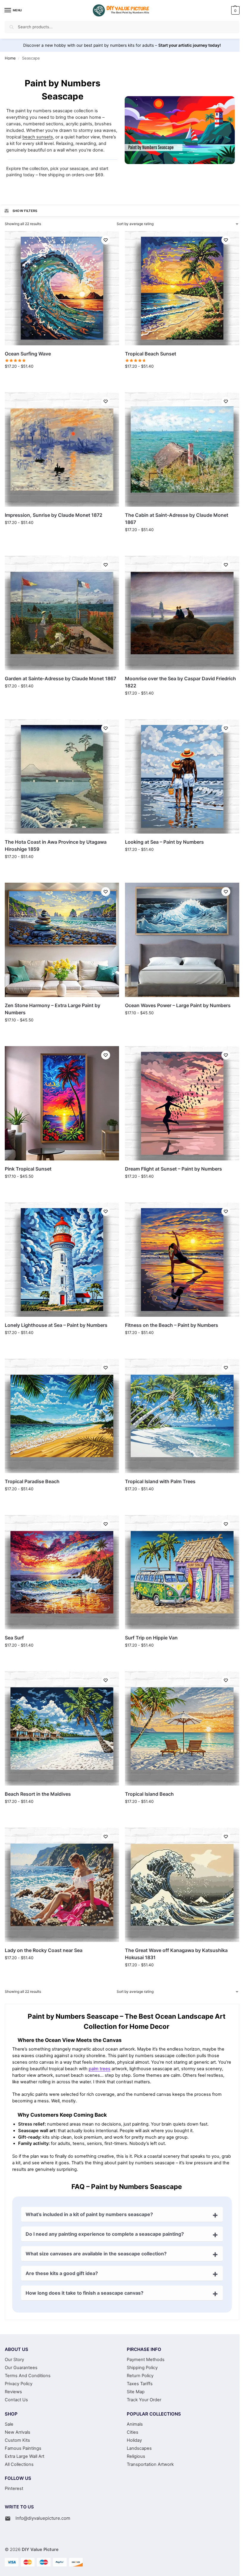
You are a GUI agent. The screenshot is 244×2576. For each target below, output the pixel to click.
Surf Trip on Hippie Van (151, 1638)
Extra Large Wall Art (25, 2456)
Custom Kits (17, 2440)
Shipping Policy (142, 2368)
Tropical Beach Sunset (151, 354)
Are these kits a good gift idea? (62, 2273)
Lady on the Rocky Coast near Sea (44, 1950)
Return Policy (140, 2376)
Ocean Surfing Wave (28, 354)
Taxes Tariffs (140, 2384)
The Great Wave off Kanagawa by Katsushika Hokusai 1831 (176, 1954)
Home (10, 58)
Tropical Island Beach (149, 1794)
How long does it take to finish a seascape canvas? (85, 2293)
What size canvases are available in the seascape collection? (96, 2254)
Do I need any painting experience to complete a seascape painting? (105, 2234)
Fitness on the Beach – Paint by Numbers (172, 1325)
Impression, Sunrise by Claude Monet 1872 (54, 515)
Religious (136, 2456)
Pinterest (14, 2488)
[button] (235, 10)
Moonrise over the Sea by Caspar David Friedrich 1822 (180, 682)
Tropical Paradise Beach (32, 1481)
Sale (9, 2424)
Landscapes (139, 2448)
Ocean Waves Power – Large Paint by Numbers (178, 1005)
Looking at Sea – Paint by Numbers (164, 842)
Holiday (134, 2440)
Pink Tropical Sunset (28, 1169)
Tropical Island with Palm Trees (160, 1481)
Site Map (136, 2392)
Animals (135, 2424)
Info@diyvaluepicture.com (43, 2518)
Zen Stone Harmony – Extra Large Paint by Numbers (53, 1009)
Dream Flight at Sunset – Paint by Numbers (173, 1169)
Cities (133, 2432)
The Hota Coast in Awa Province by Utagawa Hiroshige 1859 (56, 845)
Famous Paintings (23, 2448)
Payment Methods (146, 2360)
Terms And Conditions (28, 2376)
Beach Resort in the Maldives (38, 1794)
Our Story (14, 2360)
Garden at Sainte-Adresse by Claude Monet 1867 (60, 678)
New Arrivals (18, 2432)
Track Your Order (144, 2400)
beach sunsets (38, 137)
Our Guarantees (21, 2368)
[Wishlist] (106, 240)
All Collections (19, 2464)
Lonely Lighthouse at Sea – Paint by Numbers (56, 1325)
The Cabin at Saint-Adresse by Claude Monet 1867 (177, 519)
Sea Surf (14, 1638)
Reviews (13, 2392)
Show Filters (25, 211)
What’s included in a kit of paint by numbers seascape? (89, 2214)
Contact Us (16, 2400)
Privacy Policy (19, 2384)
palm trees (100, 2069)
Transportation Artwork (150, 2464)
